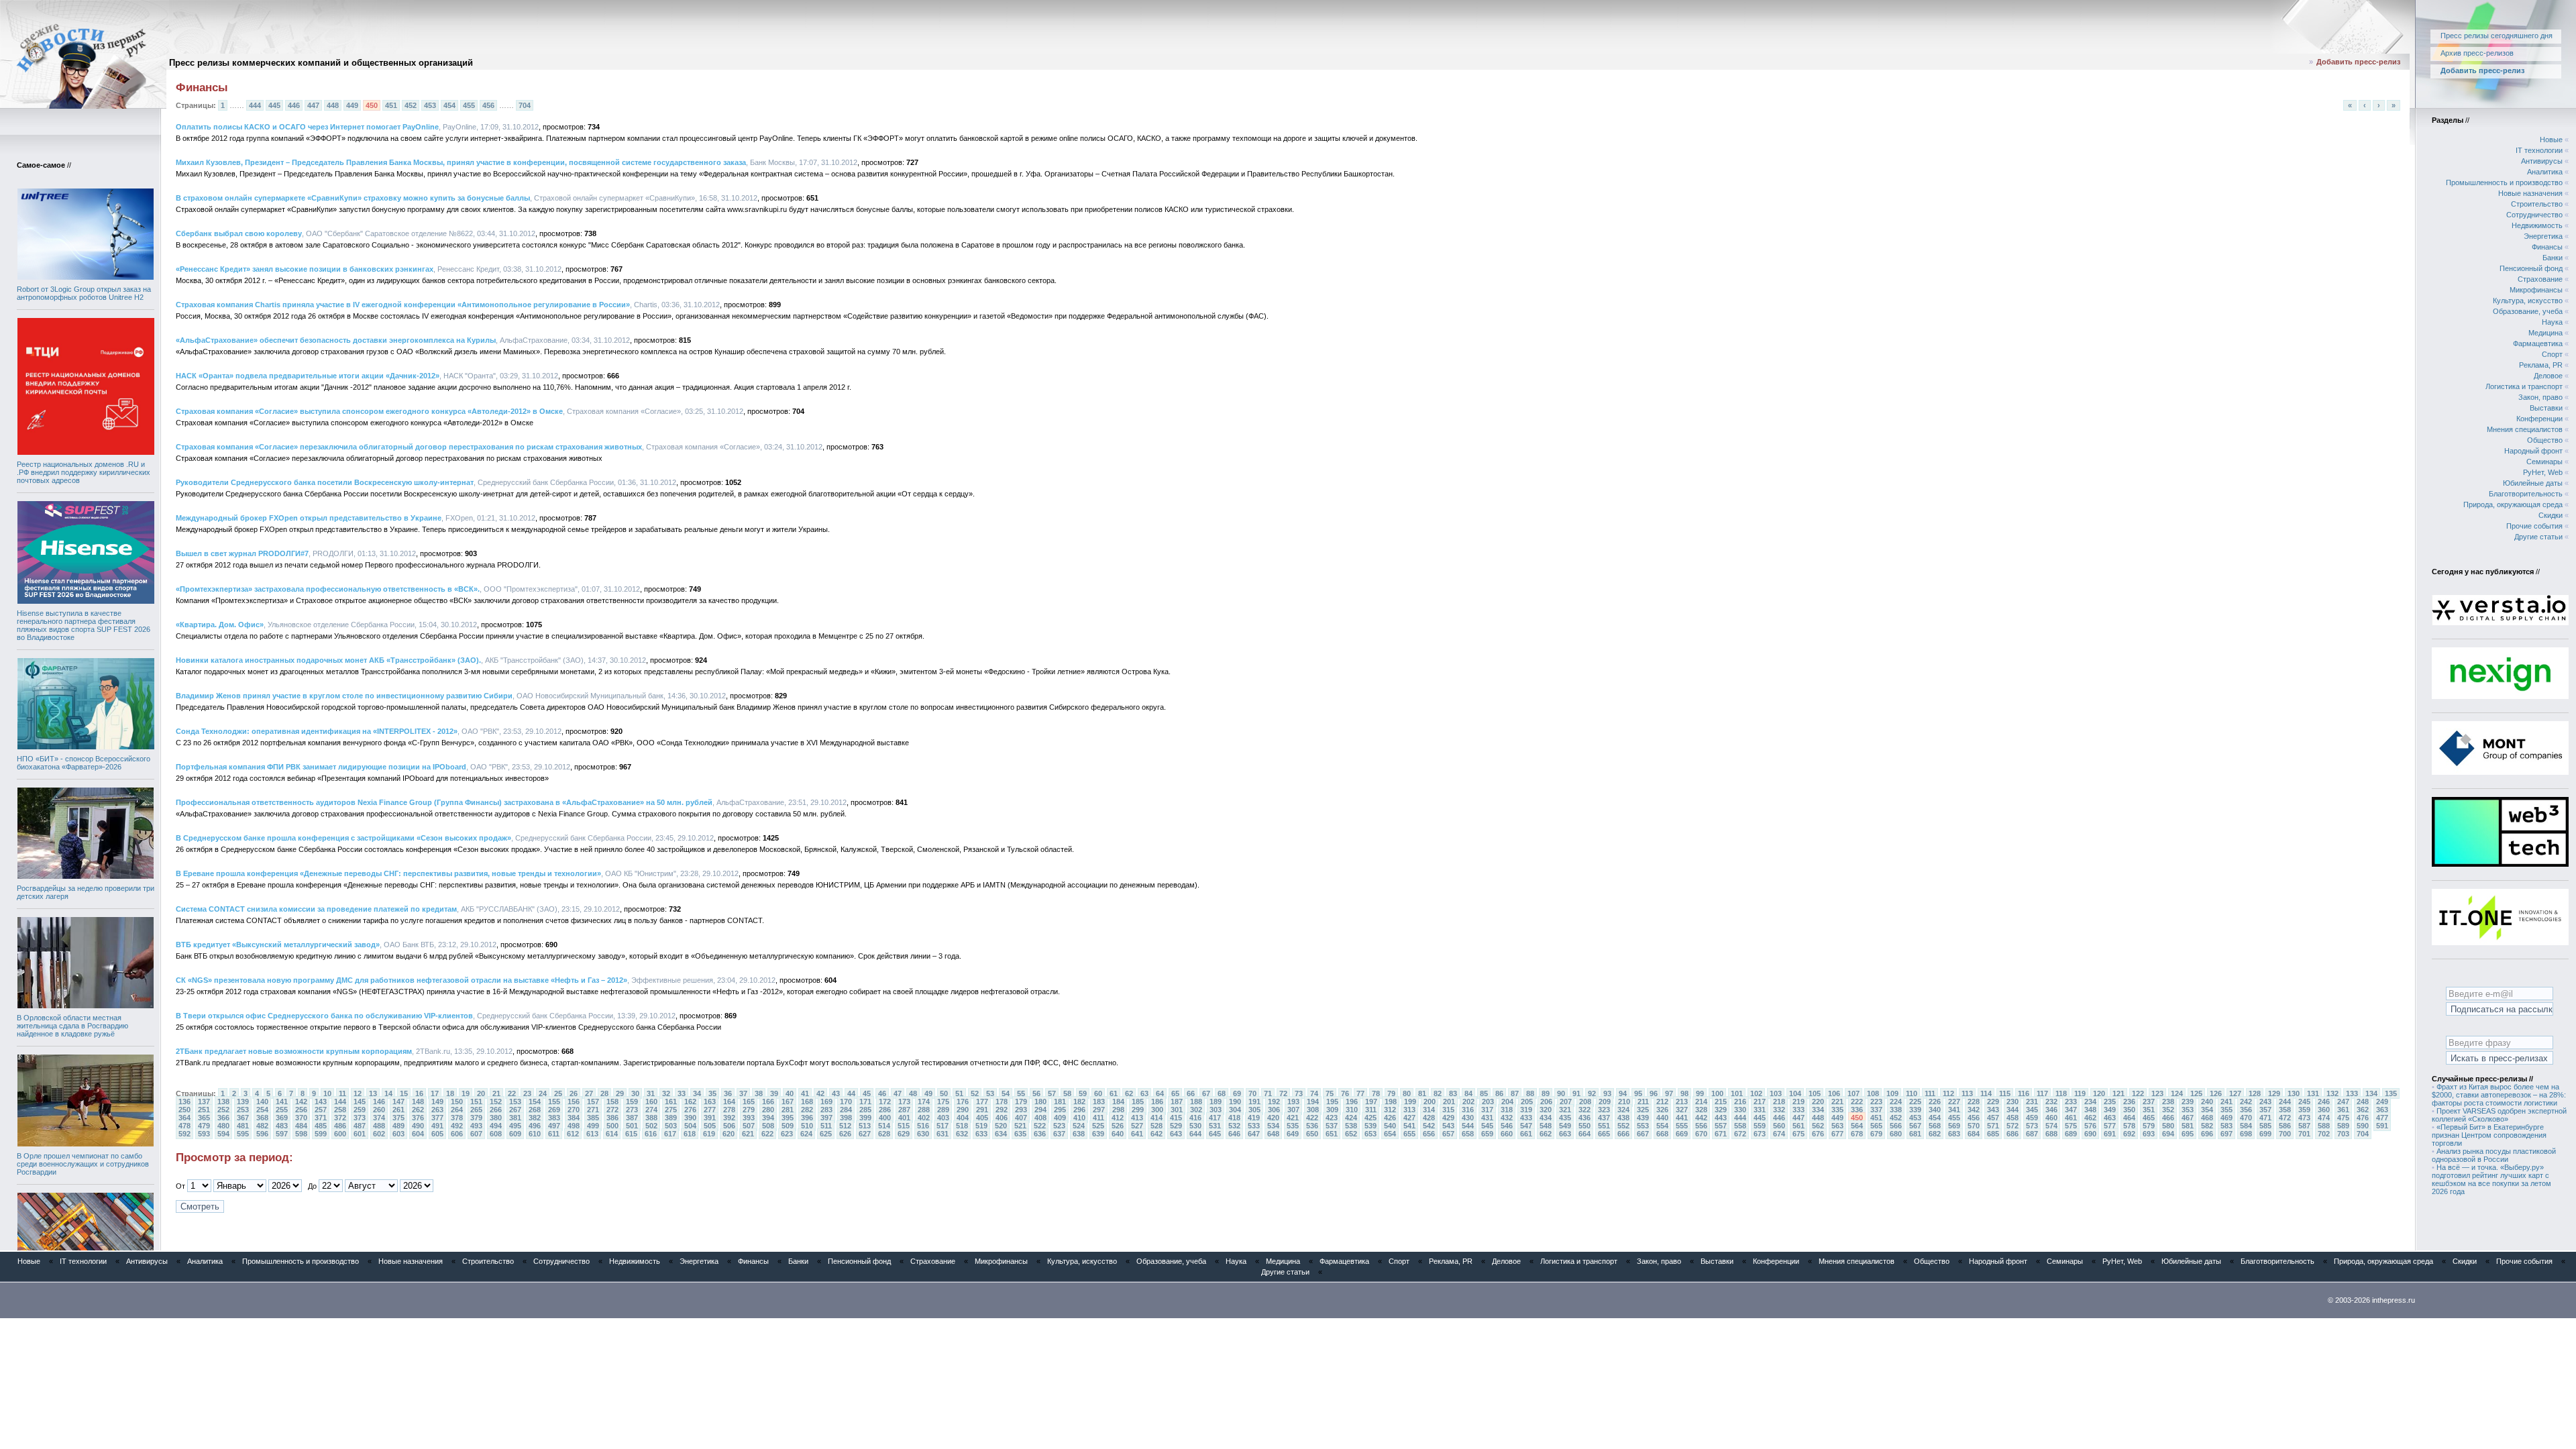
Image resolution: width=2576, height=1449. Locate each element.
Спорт (2552, 354)
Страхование (2540, 279)
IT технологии (2539, 150)
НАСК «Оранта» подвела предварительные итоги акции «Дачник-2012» (308, 376)
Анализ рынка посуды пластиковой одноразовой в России (2494, 1155)
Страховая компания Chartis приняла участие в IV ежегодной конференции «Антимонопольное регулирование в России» (403, 305)
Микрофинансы (2536, 290)
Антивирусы (2542, 161)
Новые (2551, 140)
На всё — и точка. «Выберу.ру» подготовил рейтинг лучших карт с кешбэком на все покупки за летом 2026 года (2491, 1179)
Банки (2553, 258)
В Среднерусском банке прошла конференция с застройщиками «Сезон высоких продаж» (343, 838)
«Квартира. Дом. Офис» (220, 625)
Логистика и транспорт (2524, 386)
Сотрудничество (2534, 215)
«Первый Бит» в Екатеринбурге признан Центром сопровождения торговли (2489, 1135)
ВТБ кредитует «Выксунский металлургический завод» (278, 945)
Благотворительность (2526, 494)
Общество (2545, 440)
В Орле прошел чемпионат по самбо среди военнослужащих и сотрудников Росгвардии (83, 1164)
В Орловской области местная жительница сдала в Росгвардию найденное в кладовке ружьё (72, 1026)
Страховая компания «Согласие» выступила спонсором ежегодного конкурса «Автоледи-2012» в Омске (369, 411)
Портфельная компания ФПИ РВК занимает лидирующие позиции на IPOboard (321, 767)
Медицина (2545, 333)
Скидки (2551, 515)
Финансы (2547, 247)
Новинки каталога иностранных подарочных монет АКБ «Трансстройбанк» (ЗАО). (328, 660)
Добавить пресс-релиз (2358, 62)
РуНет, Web (2543, 472)
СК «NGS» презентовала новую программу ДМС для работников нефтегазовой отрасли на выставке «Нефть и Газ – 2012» (401, 980)
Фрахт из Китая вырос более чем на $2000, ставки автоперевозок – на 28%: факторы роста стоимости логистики (2499, 1095)
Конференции (2539, 419)
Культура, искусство (2528, 301)
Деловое (2548, 376)
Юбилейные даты (2533, 483)
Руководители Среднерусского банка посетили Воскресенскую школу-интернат (325, 482)
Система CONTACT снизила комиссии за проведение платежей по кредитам (316, 909)
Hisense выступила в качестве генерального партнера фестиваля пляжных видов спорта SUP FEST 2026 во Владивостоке (84, 625)
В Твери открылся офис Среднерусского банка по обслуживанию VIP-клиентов (324, 1016)
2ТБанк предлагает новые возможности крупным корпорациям (294, 1051)
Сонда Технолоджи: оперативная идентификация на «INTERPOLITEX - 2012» (317, 731)
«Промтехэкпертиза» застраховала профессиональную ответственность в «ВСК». (328, 589)
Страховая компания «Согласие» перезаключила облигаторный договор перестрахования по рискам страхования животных (409, 447)
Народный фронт (2533, 451)
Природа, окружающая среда (2513, 504)
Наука (2552, 322)
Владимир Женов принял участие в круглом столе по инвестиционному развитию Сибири (344, 696)
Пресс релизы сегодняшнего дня (2497, 36)
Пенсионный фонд (2531, 268)
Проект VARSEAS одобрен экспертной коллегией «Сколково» (2499, 1115)
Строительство (2537, 204)
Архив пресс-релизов (2477, 53)
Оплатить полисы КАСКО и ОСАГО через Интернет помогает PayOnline (307, 127)
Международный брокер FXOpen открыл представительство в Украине (309, 518)
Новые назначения (2530, 193)
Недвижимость (2537, 225)
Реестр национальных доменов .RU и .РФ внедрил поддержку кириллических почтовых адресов (84, 472)
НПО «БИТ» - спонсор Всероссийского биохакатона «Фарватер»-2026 (84, 763)
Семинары (2544, 462)
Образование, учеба (2528, 311)
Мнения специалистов (2525, 429)
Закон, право (2540, 397)
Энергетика (2543, 236)
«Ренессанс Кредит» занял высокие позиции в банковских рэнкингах (305, 269)
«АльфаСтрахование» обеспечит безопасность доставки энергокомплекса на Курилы (336, 340)
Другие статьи (2538, 537)
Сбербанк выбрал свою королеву (239, 233)
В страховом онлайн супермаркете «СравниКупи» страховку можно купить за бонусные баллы (353, 198)
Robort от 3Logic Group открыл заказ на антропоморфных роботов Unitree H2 (84, 293)
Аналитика (2545, 172)
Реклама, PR (2541, 365)
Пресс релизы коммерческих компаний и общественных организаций (321, 63)
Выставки (2546, 408)
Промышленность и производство (2504, 182)
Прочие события (2534, 526)
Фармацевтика (2538, 343)
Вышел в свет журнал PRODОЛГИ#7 (242, 553)
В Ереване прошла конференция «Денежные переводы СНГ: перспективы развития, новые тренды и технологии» (388, 873)
